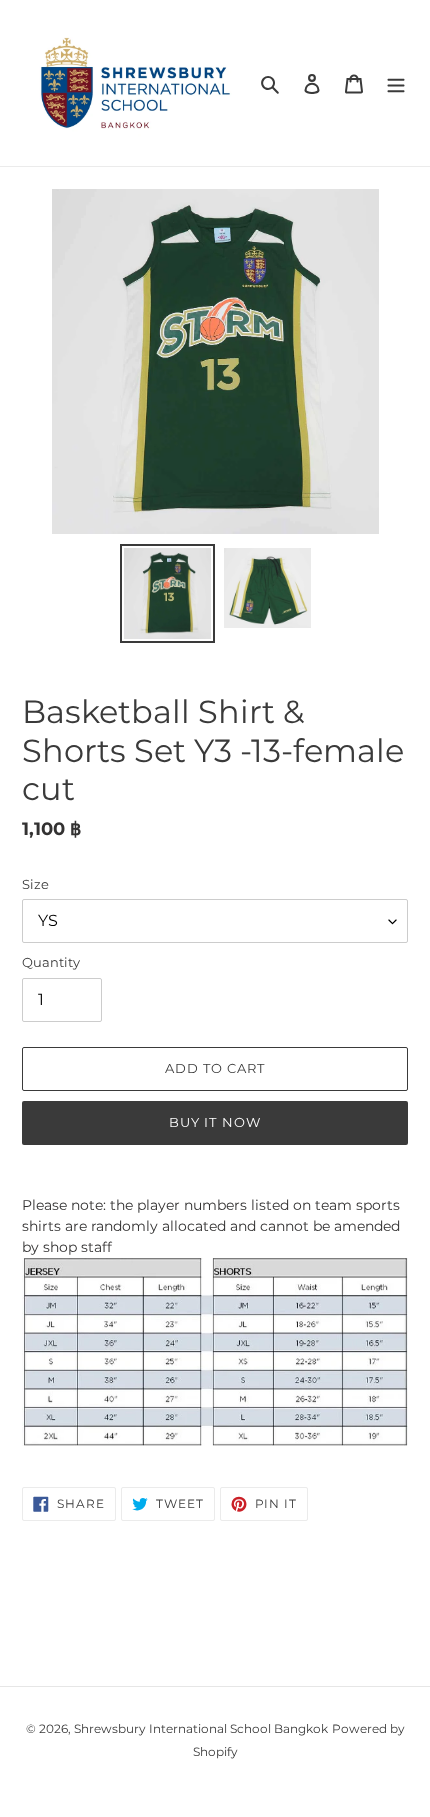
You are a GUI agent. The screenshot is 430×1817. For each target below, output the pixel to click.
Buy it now (214, 1122)
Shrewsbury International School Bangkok (201, 1728)
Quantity (51, 962)
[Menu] (396, 83)
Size (35, 884)
